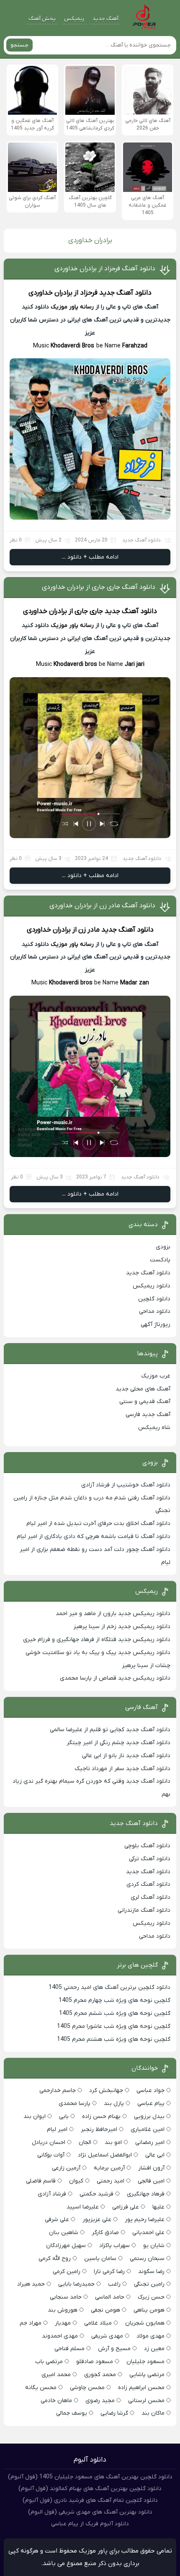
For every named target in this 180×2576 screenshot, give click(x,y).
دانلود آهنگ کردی (148, 1884)
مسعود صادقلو (95, 2362)
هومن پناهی (149, 2310)
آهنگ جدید (105, 19)
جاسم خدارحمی (58, 2091)
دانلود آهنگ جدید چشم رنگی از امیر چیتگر (118, 1743)
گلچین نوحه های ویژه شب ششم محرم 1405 (114, 2013)
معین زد (154, 2349)
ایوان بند (35, 2116)
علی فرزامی (126, 2207)
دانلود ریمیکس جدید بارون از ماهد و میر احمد (113, 1614)
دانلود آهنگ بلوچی (147, 1846)
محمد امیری (56, 2375)
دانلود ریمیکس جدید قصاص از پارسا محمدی (115, 1678)
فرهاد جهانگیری (146, 2194)
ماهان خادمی (56, 2401)
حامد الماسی (110, 2297)
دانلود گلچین (154, 1299)
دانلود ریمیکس (152, 1286)
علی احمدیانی (148, 2233)
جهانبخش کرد (106, 2091)
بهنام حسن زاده (101, 2116)
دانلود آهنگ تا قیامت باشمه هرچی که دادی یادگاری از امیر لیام (94, 1537)
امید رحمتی (111, 2181)
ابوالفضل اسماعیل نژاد (105, 2155)
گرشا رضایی (114, 2413)
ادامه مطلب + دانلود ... (90, 557)
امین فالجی (151, 2181)
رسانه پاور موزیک (72, 307)
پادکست (160, 1260)
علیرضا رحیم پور (145, 2220)
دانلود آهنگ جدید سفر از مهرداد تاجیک (122, 1769)
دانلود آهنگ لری (150, 1897)
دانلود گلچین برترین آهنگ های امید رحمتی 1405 (109, 1987)
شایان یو (154, 2246)
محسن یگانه (41, 2388)
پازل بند (114, 2104)
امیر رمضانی (150, 2142)
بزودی (163, 1247)
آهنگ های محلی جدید (143, 1389)
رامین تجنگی (149, 2284)
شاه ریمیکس (154, 1428)
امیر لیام (57, 2129)
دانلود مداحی (155, 1311)
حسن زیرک (151, 2297)
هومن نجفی (105, 2310)
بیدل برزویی (149, 2116)
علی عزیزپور (97, 2220)
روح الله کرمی (55, 2259)
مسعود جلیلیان (145, 2362)
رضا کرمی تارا (109, 2272)
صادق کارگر (105, 2233)
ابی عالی (155, 2155)
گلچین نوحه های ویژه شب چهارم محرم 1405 (114, 2000)
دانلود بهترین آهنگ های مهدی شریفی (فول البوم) (90, 2512)
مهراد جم (31, 2323)
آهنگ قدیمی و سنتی (145, 1402)
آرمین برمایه (109, 2168)
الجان (85, 2142)
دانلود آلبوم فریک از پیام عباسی (90, 2524)
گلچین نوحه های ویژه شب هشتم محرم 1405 (114, 2039)
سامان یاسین (100, 2259)
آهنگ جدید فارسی (148, 1415)
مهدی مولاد (150, 2336)
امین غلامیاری (148, 2129)
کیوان (76, 2181)
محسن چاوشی (87, 2388)
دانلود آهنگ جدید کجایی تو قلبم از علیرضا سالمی (110, 1730)
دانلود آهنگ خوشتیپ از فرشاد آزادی (126, 1485)
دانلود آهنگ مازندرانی (144, 1910)
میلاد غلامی (98, 2323)
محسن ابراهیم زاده (141, 2388)
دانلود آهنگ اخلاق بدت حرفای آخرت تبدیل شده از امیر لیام (98, 1524)
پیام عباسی (151, 2104)
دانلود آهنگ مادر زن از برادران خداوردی (102, 906)
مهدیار (63, 2323)
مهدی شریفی (107, 2336)
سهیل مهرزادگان (66, 2246)
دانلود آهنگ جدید (125, 293)
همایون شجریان (145, 2323)
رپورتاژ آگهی (156, 1324)
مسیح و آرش (114, 2349)
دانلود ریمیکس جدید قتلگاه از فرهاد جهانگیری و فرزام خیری (97, 1640)
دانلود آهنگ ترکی (150, 1859)
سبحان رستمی (147, 2259)
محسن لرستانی (146, 2401)
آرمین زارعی (66, 2168)
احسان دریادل (49, 2142)
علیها (158, 2207)
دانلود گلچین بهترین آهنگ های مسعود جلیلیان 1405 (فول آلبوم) (90, 2477)
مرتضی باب (49, 2362)
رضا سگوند (151, 2272)
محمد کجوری (100, 2375)
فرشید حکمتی (96, 2194)
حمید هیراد (31, 2284)
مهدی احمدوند (60, 2336)
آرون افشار (151, 2168)
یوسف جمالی (72, 2413)
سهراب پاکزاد (114, 2246)
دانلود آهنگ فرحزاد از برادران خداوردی (105, 269)
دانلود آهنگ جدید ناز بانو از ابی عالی (126, 1756)
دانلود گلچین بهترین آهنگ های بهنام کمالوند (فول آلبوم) (90, 2489)
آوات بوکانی (51, 2155)
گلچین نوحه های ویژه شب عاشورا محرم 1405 (114, 2026)
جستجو (19, 45)
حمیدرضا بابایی (76, 2284)
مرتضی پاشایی (147, 2375)
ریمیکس (74, 19)
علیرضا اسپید (83, 2207)
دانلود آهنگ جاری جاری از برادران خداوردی (99, 587)
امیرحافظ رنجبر (99, 2129)
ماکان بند (153, 2413)
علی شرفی (57, 2220)
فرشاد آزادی (52, 2194)
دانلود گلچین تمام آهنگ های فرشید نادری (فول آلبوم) (90, 2500)
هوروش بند (63, 2310)
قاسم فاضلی (41, 2181)
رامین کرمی (67, 2272)
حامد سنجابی (66, 2297)
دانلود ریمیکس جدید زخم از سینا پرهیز (122, 1627)
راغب (114, 2284)
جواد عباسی (150, 2091)
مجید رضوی (100, 2401)
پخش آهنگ (42, 19)
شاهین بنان (64, 2233)
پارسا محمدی (75, 2104)
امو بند (113, 2142)
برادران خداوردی (50, 293)
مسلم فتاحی (69, 2349)
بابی (64, 2116)
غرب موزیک (156, 1376)
